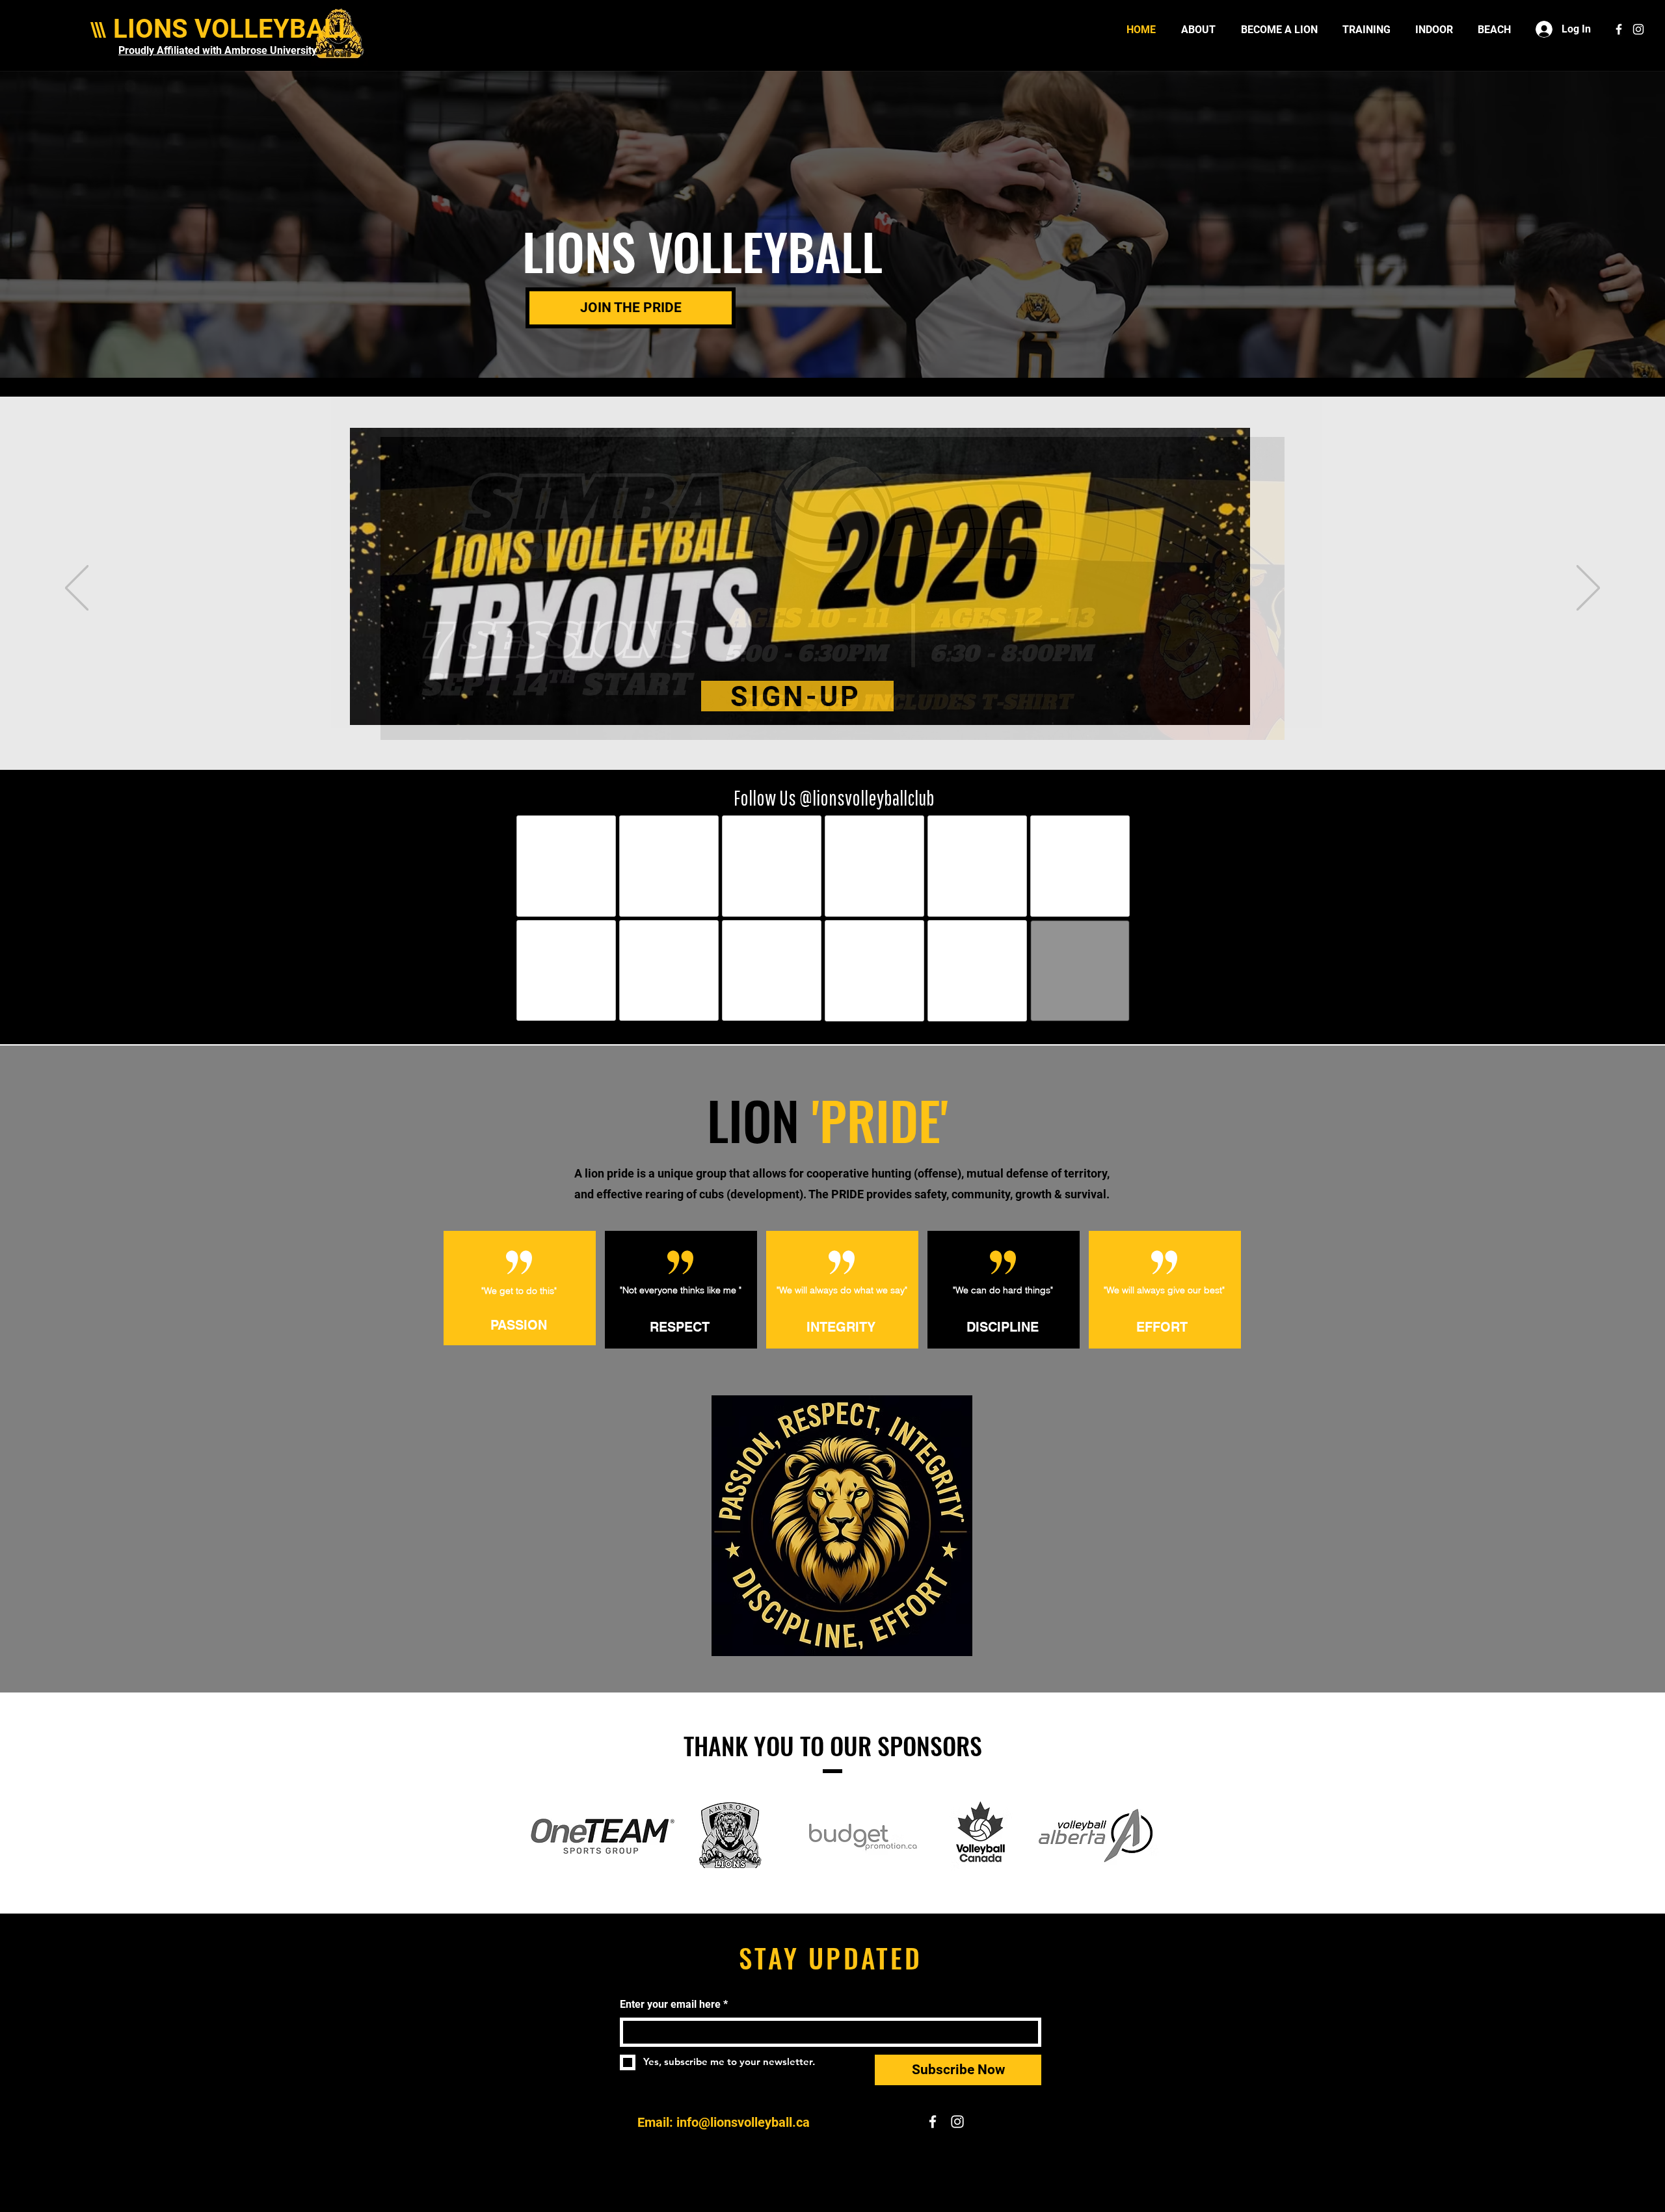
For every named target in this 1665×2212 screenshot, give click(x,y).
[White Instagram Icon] (1638, 29)
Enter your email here (674, 2004)
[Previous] (77, 589)
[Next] (1588, 589)
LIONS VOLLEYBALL (233, 29)
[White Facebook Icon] (1619, 29)
